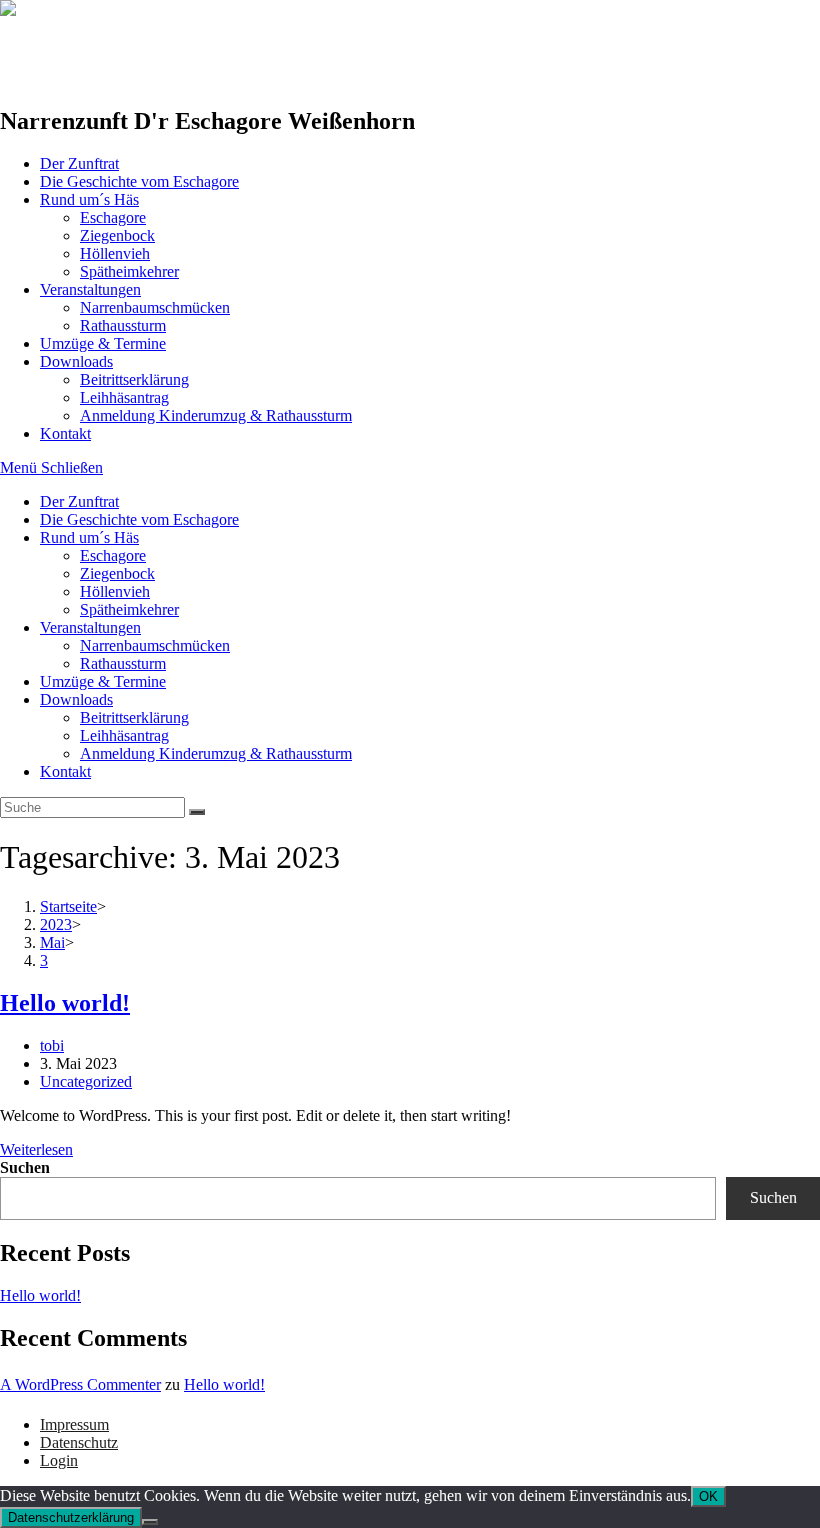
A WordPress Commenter (80, 1384)
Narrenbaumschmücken (155, 645)
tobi (52, 1045)
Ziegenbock (117, 573)
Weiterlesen (36, 1149)
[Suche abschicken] (197, 812)
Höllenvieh (115, 591)
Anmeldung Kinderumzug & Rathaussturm (216, 753)
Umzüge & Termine (103, 681)
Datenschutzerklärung (71, 1517)
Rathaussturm (123, 663)
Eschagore (113, 555)
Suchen (25, 1167)
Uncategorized (86, 1081)
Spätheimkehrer (129, 609)
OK (708, 1496)
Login (59, 1460)
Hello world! (65, 1003)
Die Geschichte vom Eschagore (139, 519)
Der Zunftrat (79, 501)
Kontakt (65, 771)
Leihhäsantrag (124, 735)
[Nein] (150, 1522)
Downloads (76, 699)
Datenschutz (79, 1442)
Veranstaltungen (90, 627)
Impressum (74, 1424)
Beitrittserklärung (134, 717)
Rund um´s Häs (89, 537)
